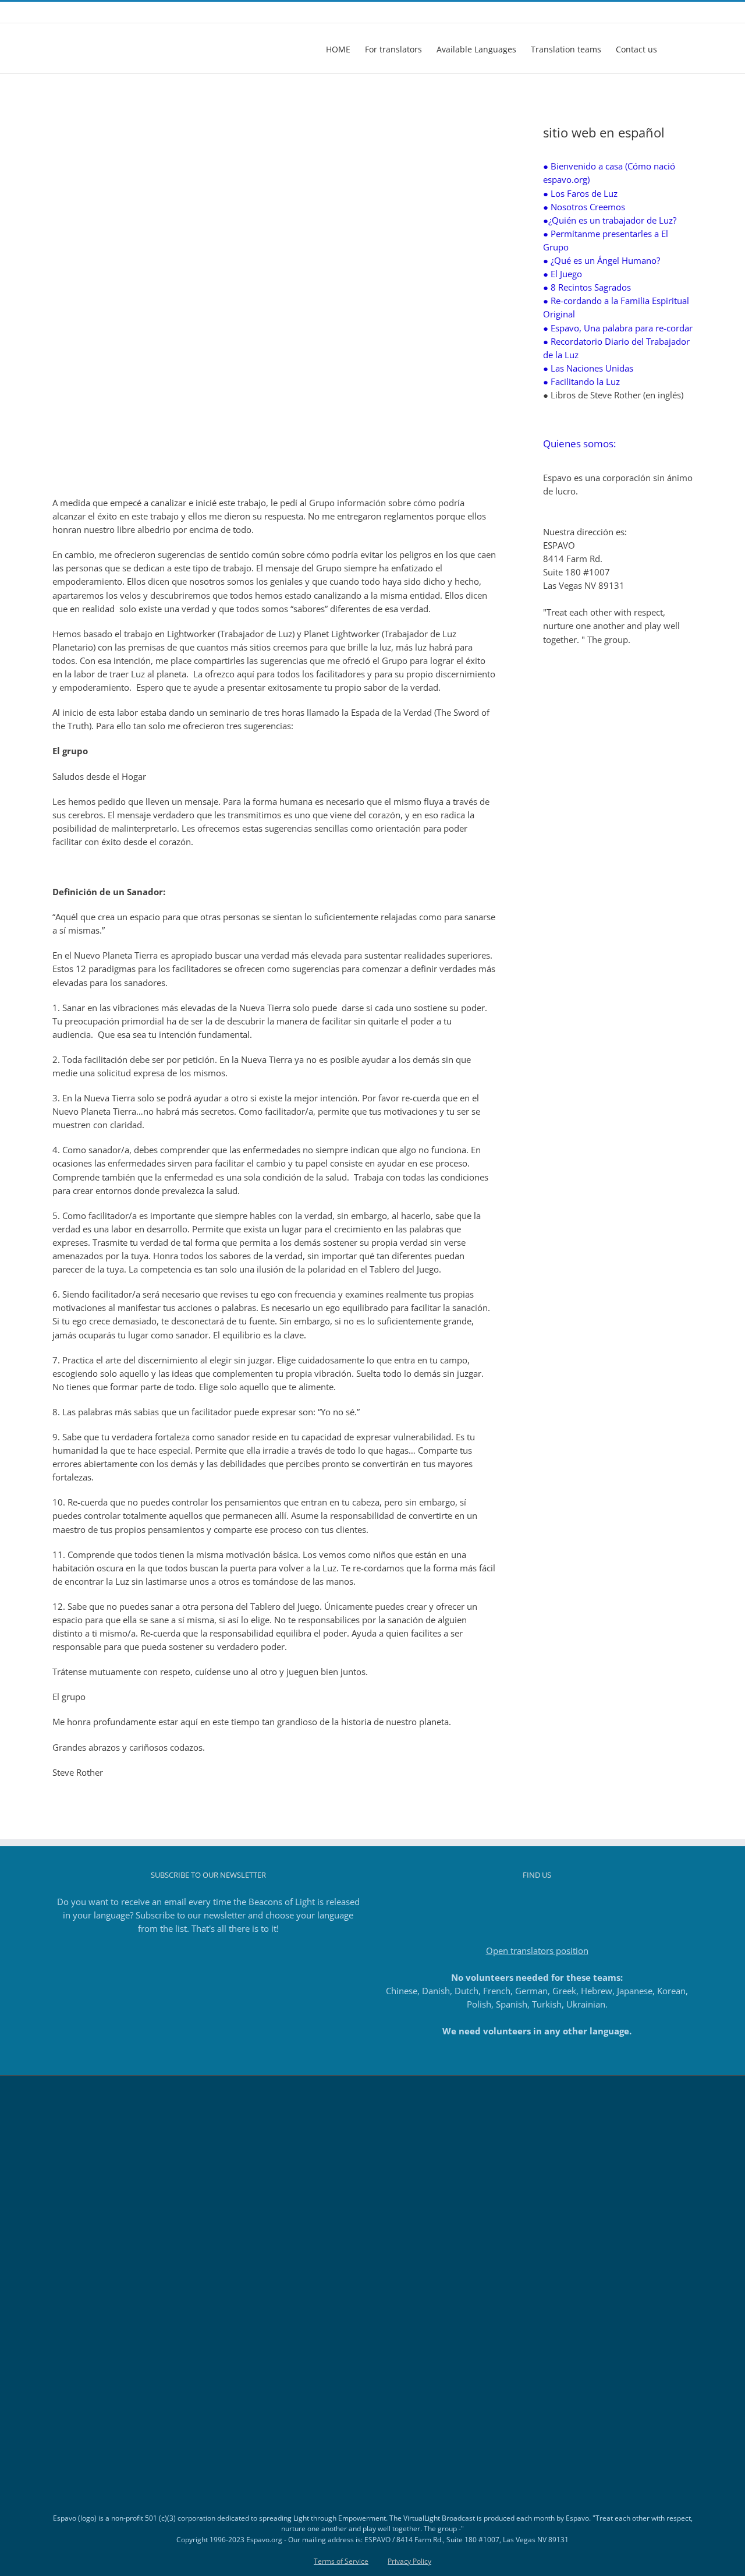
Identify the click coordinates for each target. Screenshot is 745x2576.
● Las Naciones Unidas (588, 368)
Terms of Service (341, 2561)
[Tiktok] (537, 1902)
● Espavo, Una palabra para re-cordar (618, 328)
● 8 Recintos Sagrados (587, 287)
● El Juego (563, 274)
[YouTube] (553, 1902)
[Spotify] (569, 1902)
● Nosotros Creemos (584, 207)
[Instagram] (521, 1902)
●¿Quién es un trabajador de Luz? (610, 220)
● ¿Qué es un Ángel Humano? (602, 260)
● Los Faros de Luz (580, 193)
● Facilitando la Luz (581, 381)
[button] (675, 48)
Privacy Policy (409, 2561)
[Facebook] (506, 1902)
